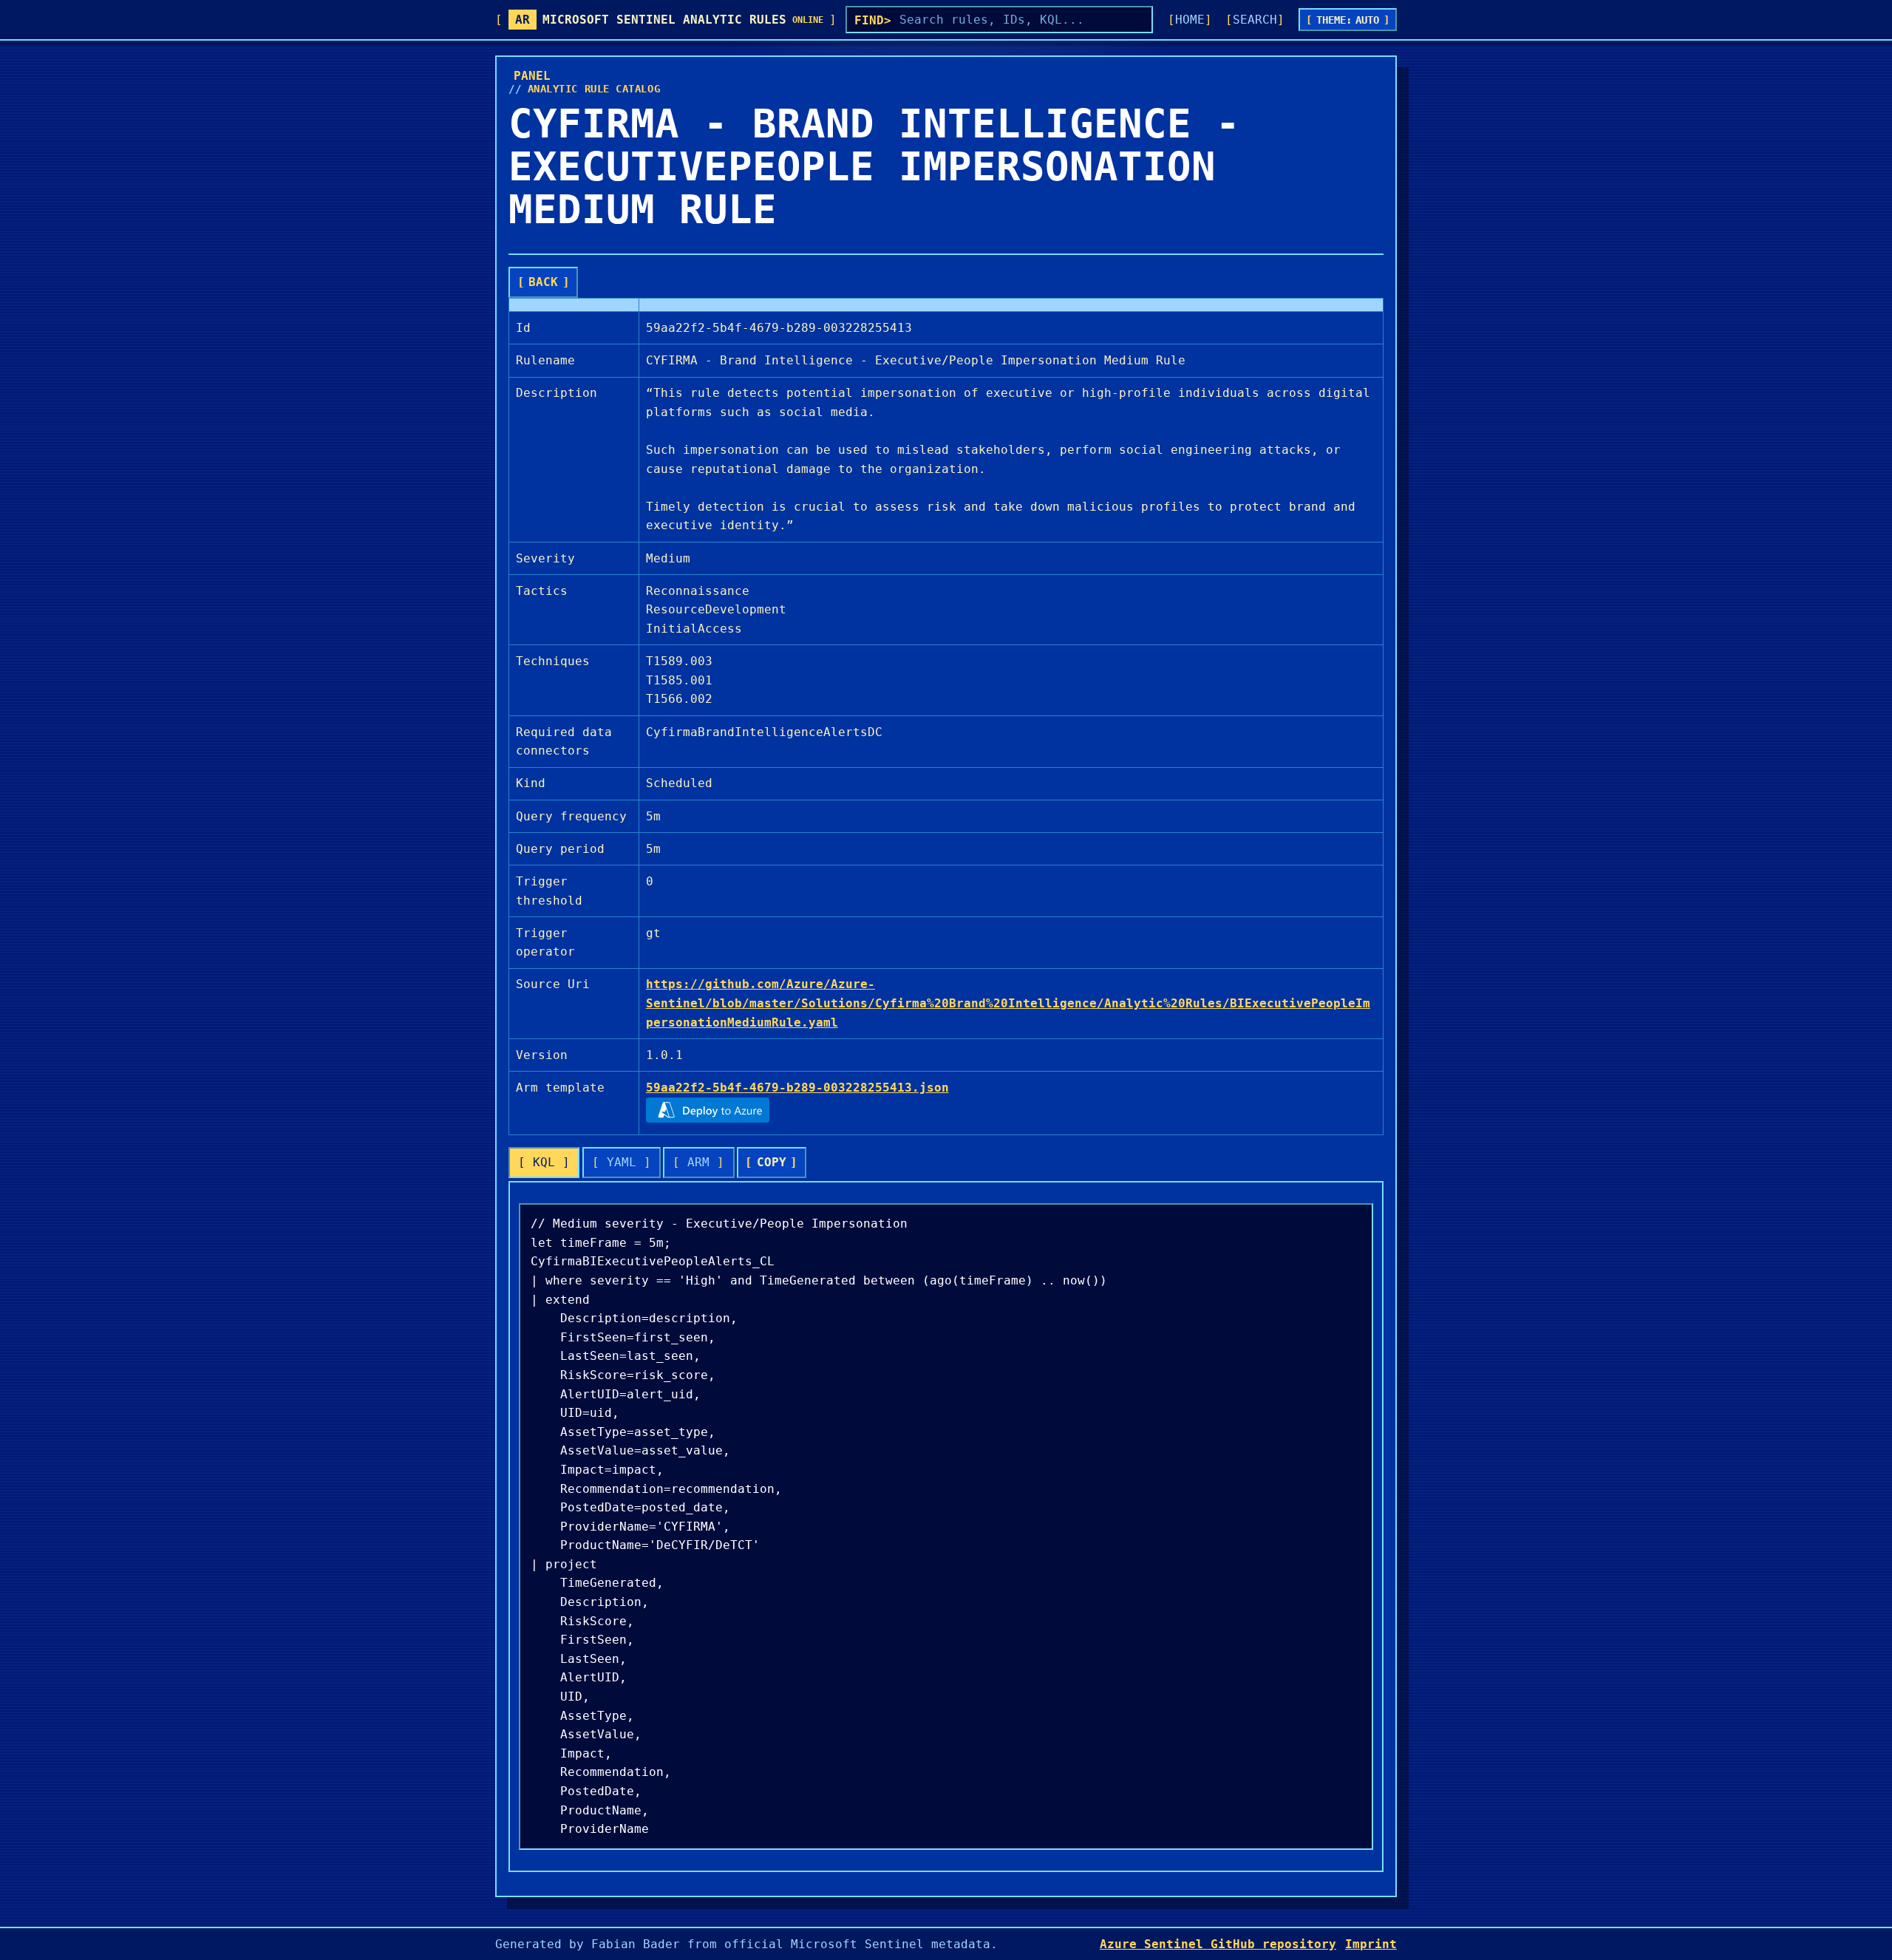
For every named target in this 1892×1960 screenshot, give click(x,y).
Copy (772, 1162)
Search (1255, 20)
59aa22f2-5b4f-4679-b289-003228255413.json (797, 1088)
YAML (622, 1162)
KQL (544, 1162)
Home (1190, 20)
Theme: (1348, 20)
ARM (698, 1162)
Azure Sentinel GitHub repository (1218, 1944)
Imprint (1371, 1944)
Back (543, 282)
